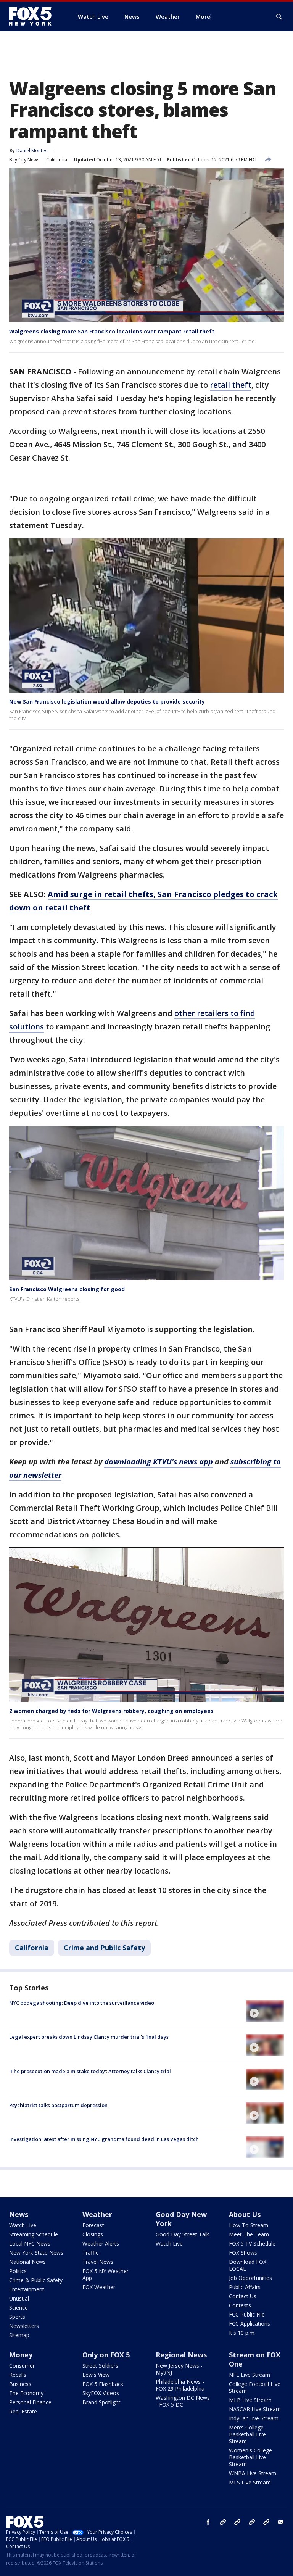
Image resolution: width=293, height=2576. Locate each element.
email (281, 2522)
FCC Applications (250, 2324)
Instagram (223, 2522)
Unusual (19, 2298)
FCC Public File (247, 2314)
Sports (17, 2317)
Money (21, 2355)
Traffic (90, 2253)
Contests (240, 2305)
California (57, 160)
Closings (93, 2234)
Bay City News (24, 160)
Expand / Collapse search (279, 17)
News (19, 2214)
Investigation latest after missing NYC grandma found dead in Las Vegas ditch (104, 2139)
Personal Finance (30, 2402)
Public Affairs (245, 2287)
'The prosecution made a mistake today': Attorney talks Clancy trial (90, 2071)
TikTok (237, 2522)
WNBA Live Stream (253, 2473)
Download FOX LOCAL (248, 2265)
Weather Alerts (101, 2243)
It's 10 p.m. (242, 2333)
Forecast (93, 2225)
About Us (245, 2214)
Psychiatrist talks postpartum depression (58, 2105)
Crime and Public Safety (104, 1948)
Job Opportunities (250, 2278)
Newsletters (24, 2326)
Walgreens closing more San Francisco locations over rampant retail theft (112, 331)
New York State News (36, 2253)
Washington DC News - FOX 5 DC (183, 2401)
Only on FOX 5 (106, 2355)
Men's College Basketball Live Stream (247, 2434)
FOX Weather (99, 2287)
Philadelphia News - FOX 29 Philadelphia (180, 2385)
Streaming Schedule (34, 2234)
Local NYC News (30, 2243)
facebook (208, 2522)
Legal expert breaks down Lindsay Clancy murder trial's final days (89, 2037)
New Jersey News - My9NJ (179, 2369)
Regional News (181, 2355)
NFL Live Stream (250, 2375)
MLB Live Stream (250, 2400)
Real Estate (23, 2411)
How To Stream (249, 2225)
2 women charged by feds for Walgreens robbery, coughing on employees (111, 1711)
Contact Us (243, 2296)
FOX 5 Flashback (103, 2384)
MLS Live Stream (250, 2482)
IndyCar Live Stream (254, 2418)
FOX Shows (243, 2253)
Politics (18, 2271)
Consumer (22, 2366)
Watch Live (23, 2225)
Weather (97, 2214)
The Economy (26, 2393)
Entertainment (27, 2289)
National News (27, 2262)
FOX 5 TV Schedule (252, 2243)
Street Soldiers (100, 2366)
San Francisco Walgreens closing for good (67, 1289)
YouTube (252, 2522)
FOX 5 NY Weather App (105, 2274)
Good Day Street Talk (182, 2234)
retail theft (231, 385)
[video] (265, 2011)
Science (19, 2308)
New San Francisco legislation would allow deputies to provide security (107, 702)
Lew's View (96, 2375)
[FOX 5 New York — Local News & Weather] (34, 16)
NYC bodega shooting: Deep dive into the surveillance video (82, 2003)
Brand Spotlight (101, 2402)
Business (20, 2384)
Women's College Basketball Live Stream (250, 2457)
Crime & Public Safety (36, 2280)
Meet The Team (249, 2234)
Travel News (98, 2262)
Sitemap (19, 2335)
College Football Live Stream (255, 2387)
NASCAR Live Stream (255, 2409)
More (203, 16)
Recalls (18, 2375)
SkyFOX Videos (101, 2393)
